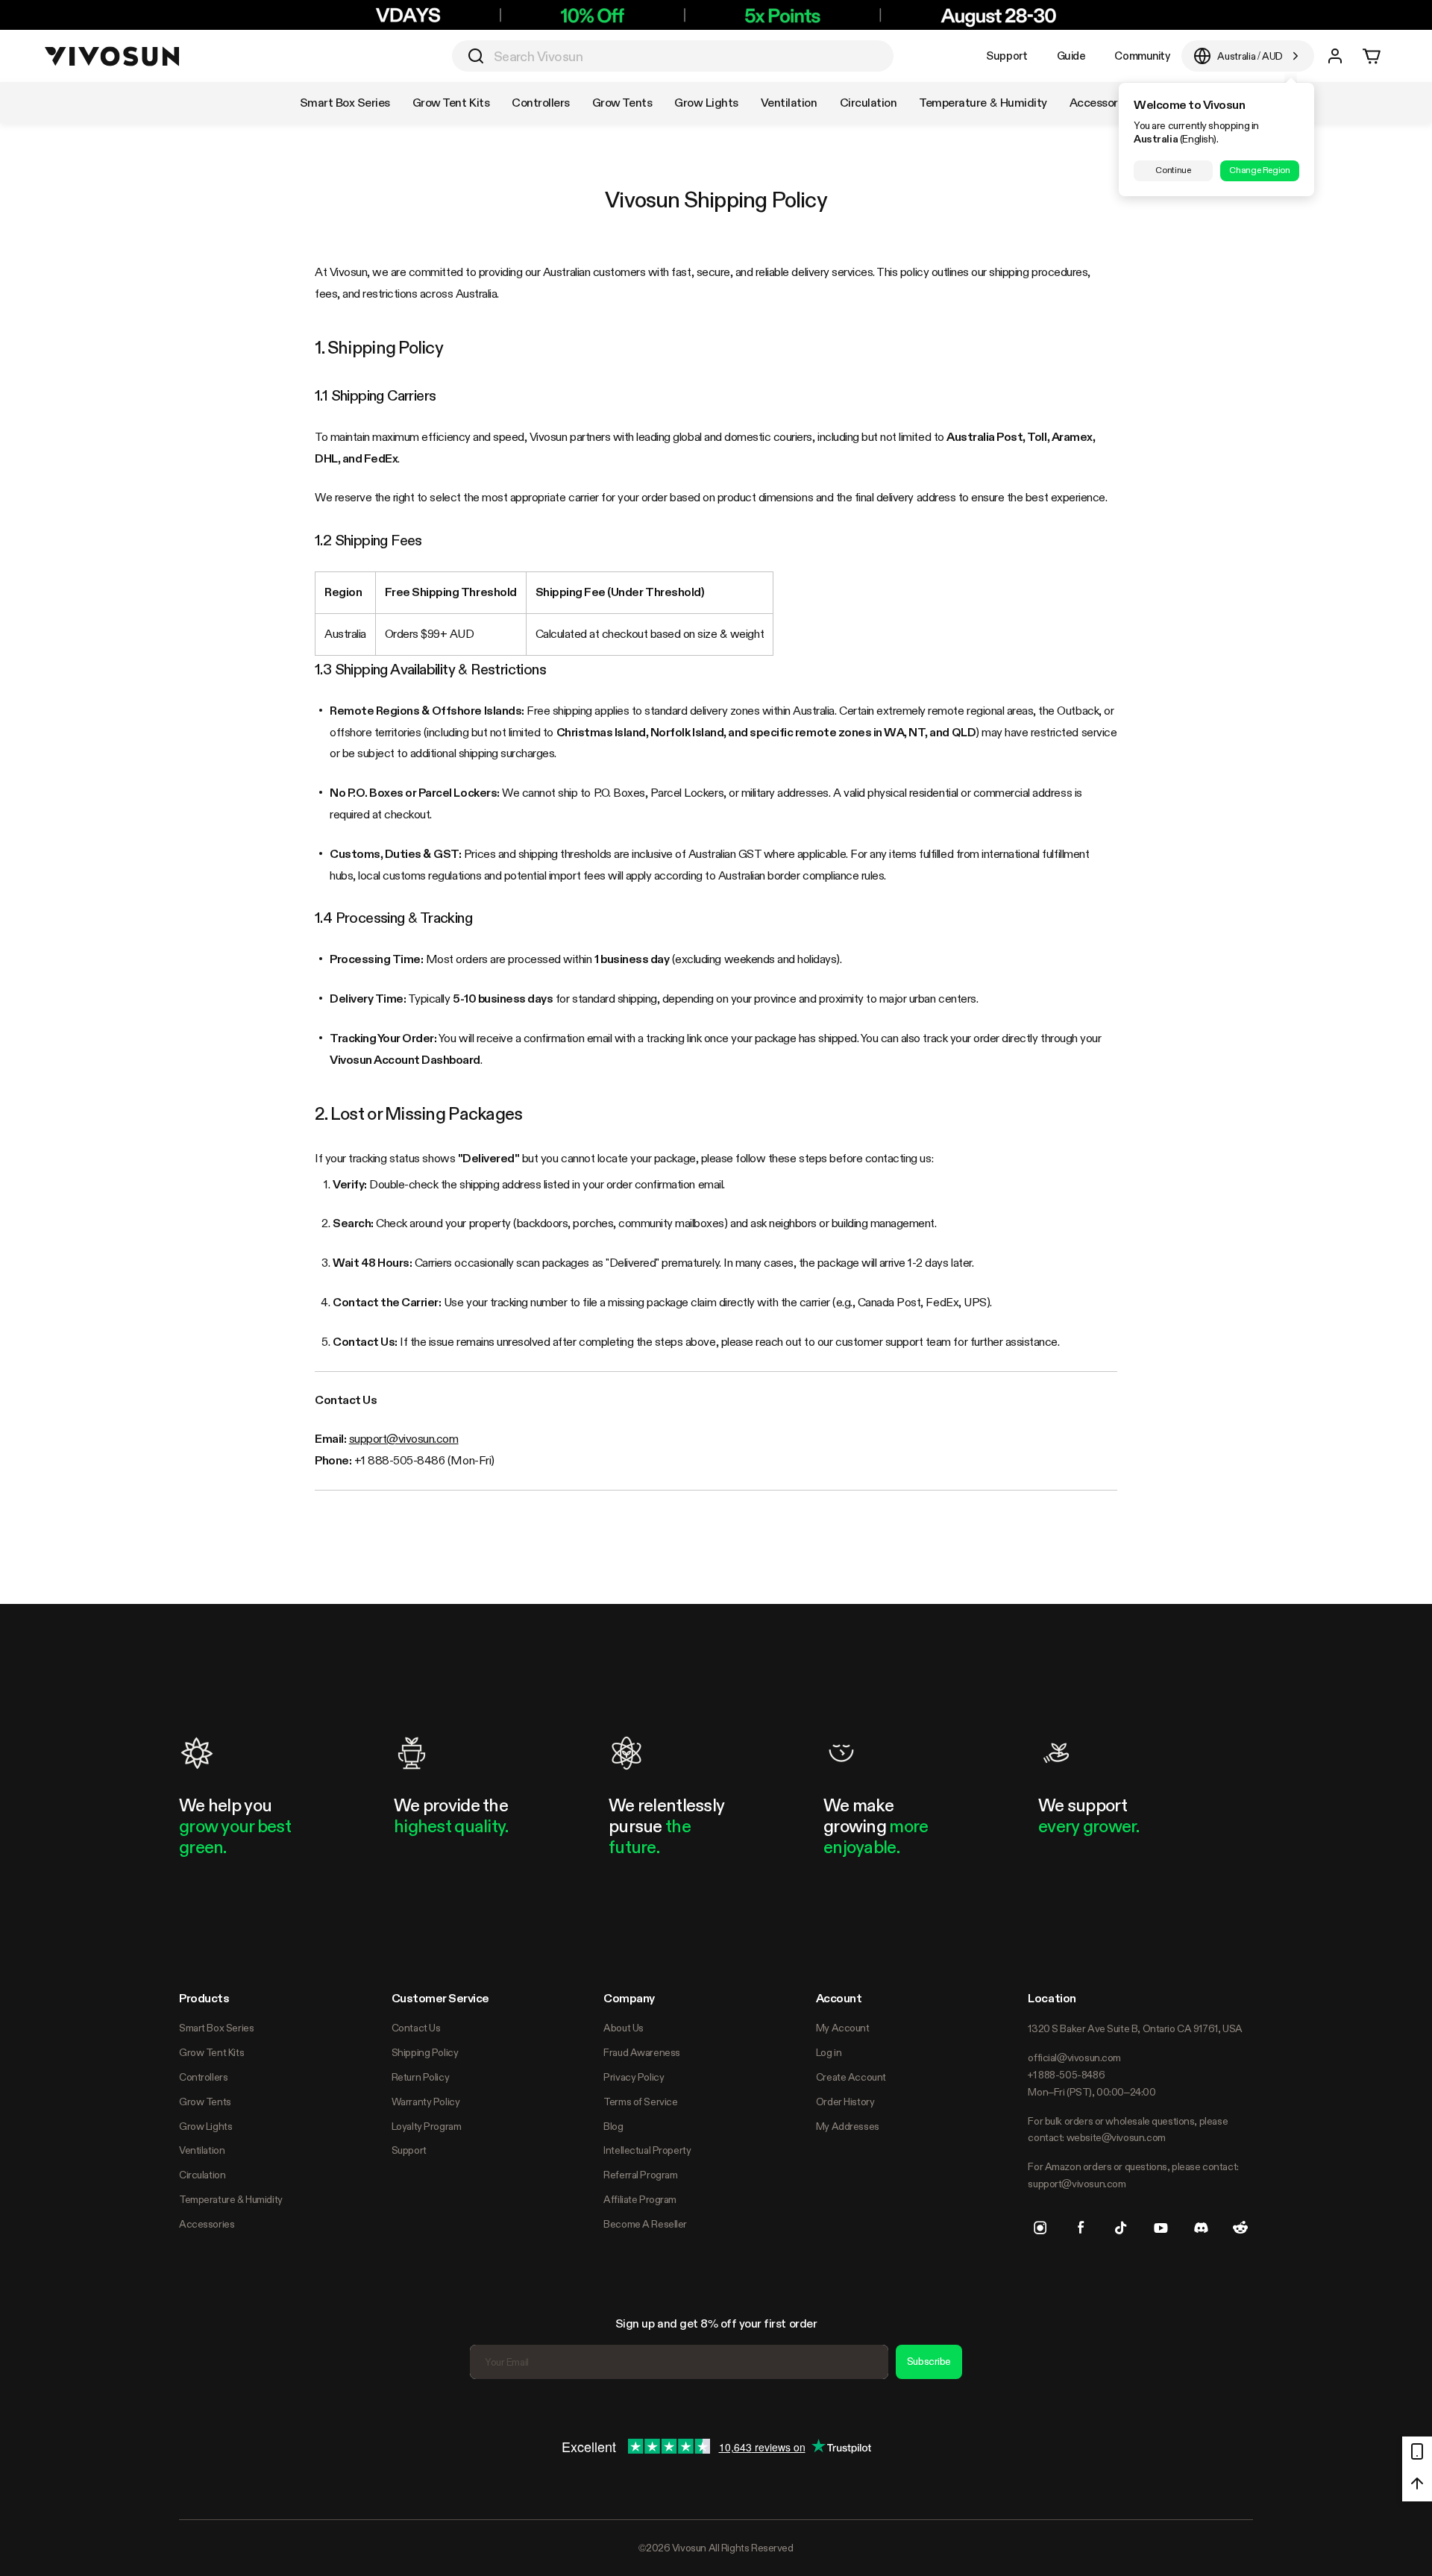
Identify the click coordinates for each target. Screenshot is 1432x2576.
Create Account (851, 2077)
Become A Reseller (645, 2224)
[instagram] (1040, 2228)
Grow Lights (205, 2126)
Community (1142, 56)
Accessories (207, 2224)
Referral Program (640, 2175)
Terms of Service (640, 2102)
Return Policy (421, 2077)
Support (1007, 56)
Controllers (203, 2077)
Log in (829, 2052)
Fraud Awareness (642, 2052)
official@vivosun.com (1074, 2058)
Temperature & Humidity (231, 2199)
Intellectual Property (647, 2150)
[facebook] (1081, 2228)
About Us (624, 2028)
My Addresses (848, 2126)
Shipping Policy (425, 2052)
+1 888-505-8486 (1066, 2075)
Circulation (202, 2175)
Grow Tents (205, 2102)
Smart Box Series (216, 2028)
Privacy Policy (634, 2077)
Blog (613, 2126)
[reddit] (1240, 2228)
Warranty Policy (426, 2102)
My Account (843, 2028)
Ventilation (202, 2150)
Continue (1173, 170)
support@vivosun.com (404, 1439)
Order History (845, 2102)
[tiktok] (1121, 2228)
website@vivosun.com (1116, 2137)
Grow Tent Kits (211, 2052)
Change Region (1259, 170)
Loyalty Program (427, 2126)
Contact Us (416, 2028)
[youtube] (1161, 2228)
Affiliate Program (640, 2199)
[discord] (1201, 2228)
